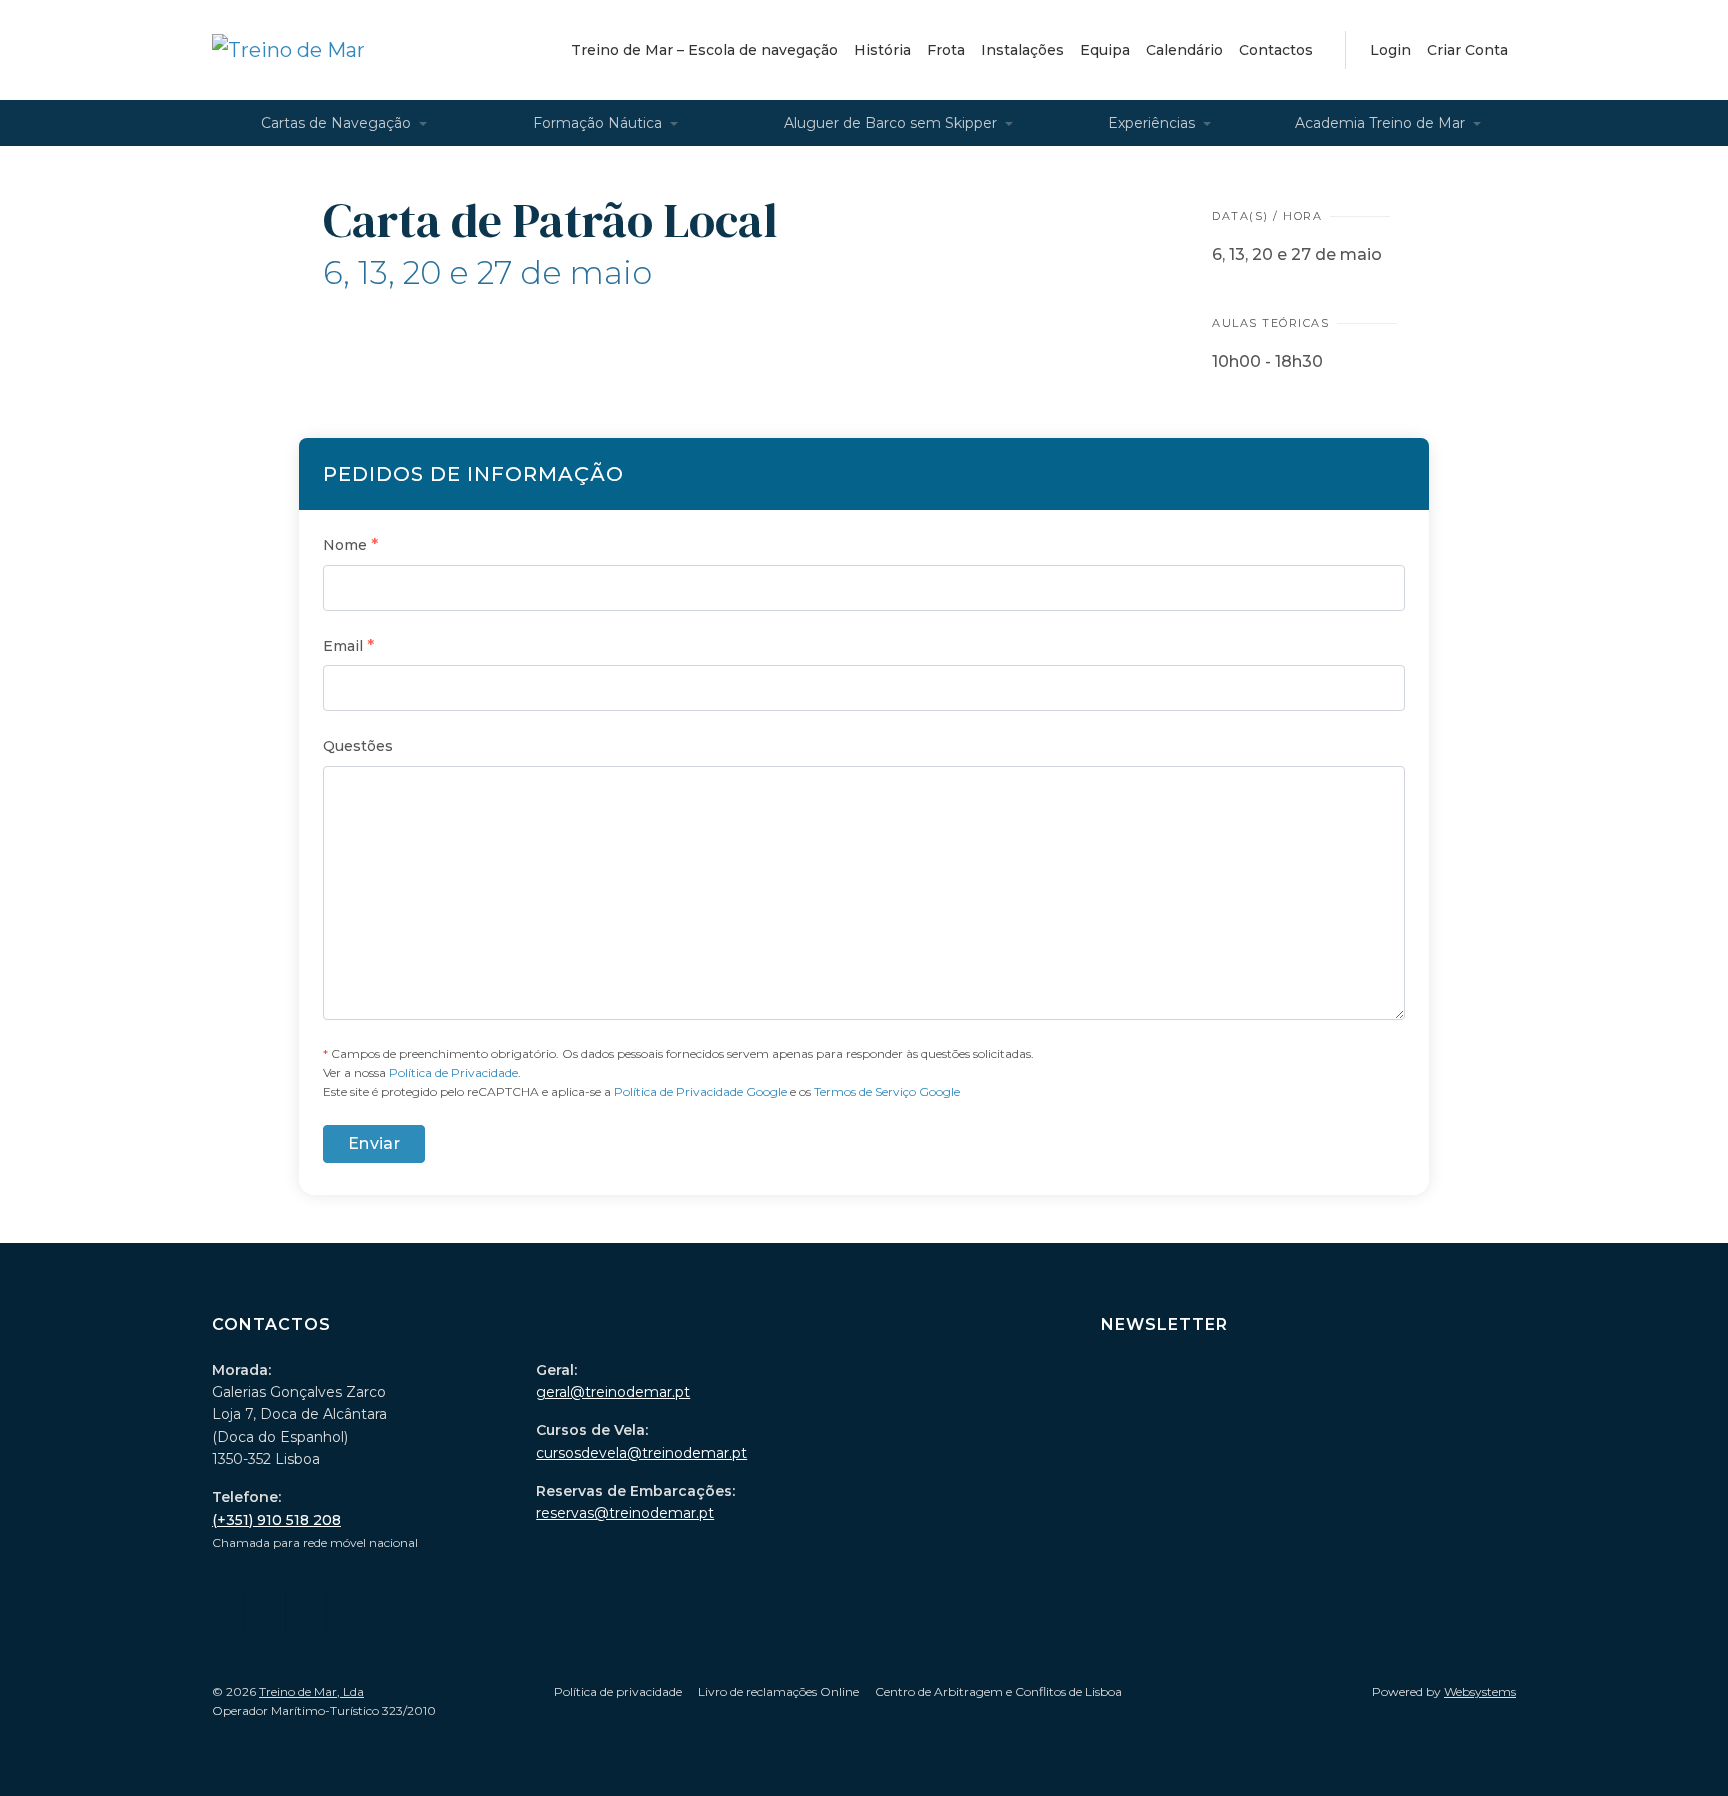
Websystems (1480, 1691)
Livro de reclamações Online (778, 1691)
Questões (358, 746)
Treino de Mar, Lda (311, 1691)
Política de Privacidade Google (700, 1091)
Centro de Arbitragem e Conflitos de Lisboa (998, 1691)
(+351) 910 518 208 (276, 1520)
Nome (350, 544)
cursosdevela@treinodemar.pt (641, 1453)
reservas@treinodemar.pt (625, 1513)
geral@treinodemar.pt (613, 1392)
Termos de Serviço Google (887, 1091)
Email (348, 645)
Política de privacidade (618, 1691)
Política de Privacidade (453, 1072)
